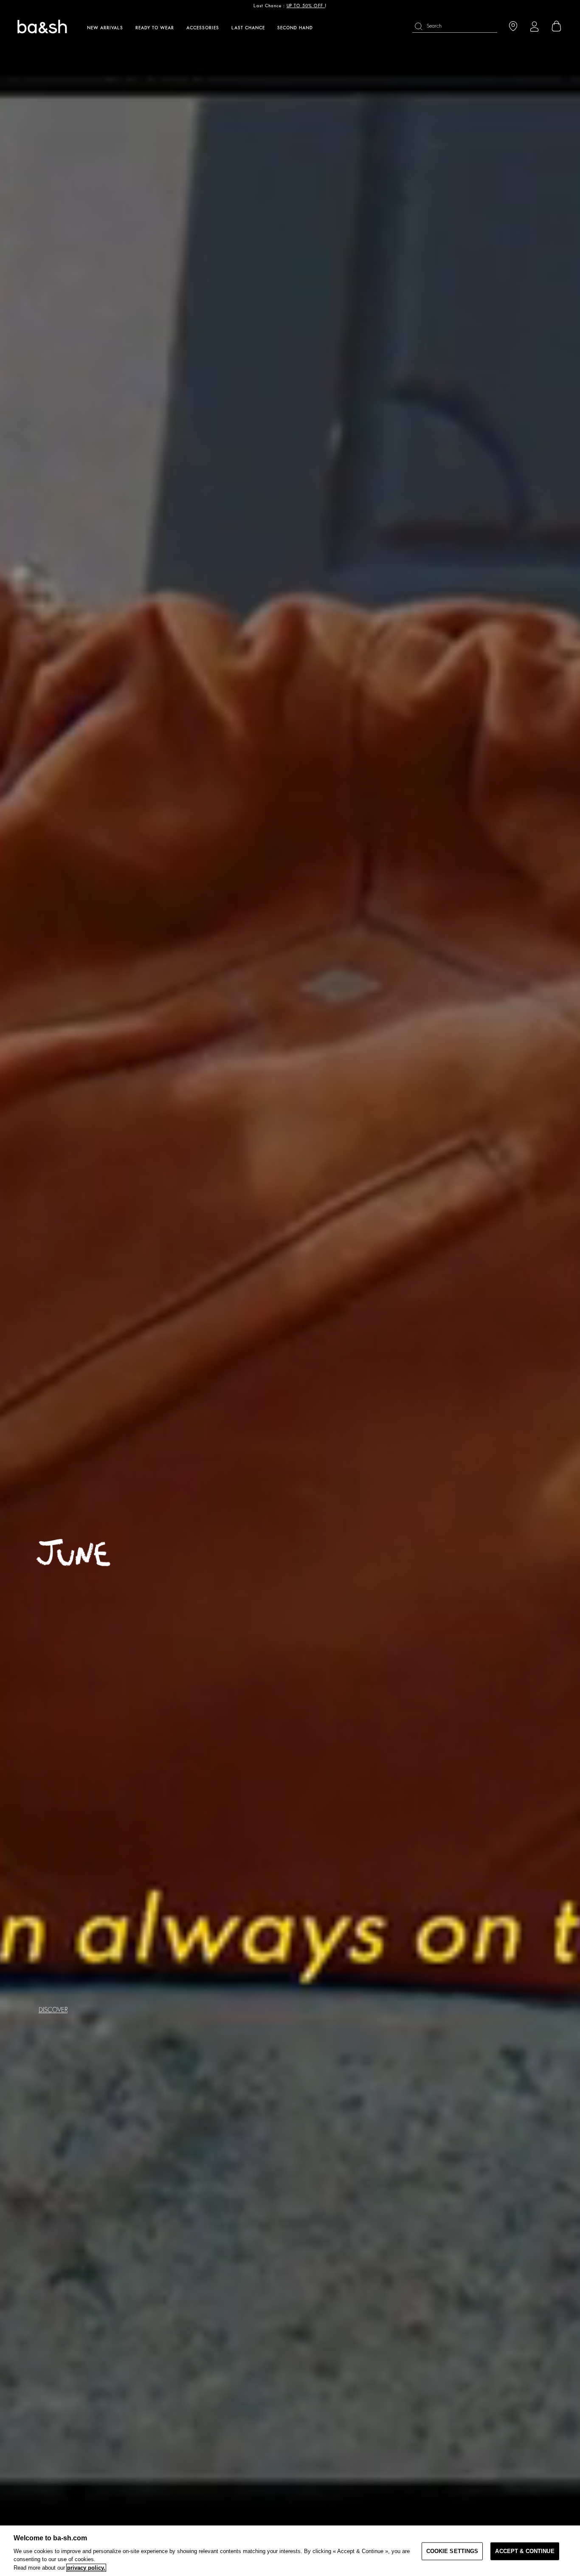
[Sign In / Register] (534, 27)
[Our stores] (513, 27)
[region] (290, 2551)
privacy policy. (86, 2568)
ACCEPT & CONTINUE (525, 2551)
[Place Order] (557, 26)
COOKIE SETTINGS (452, 2551)
